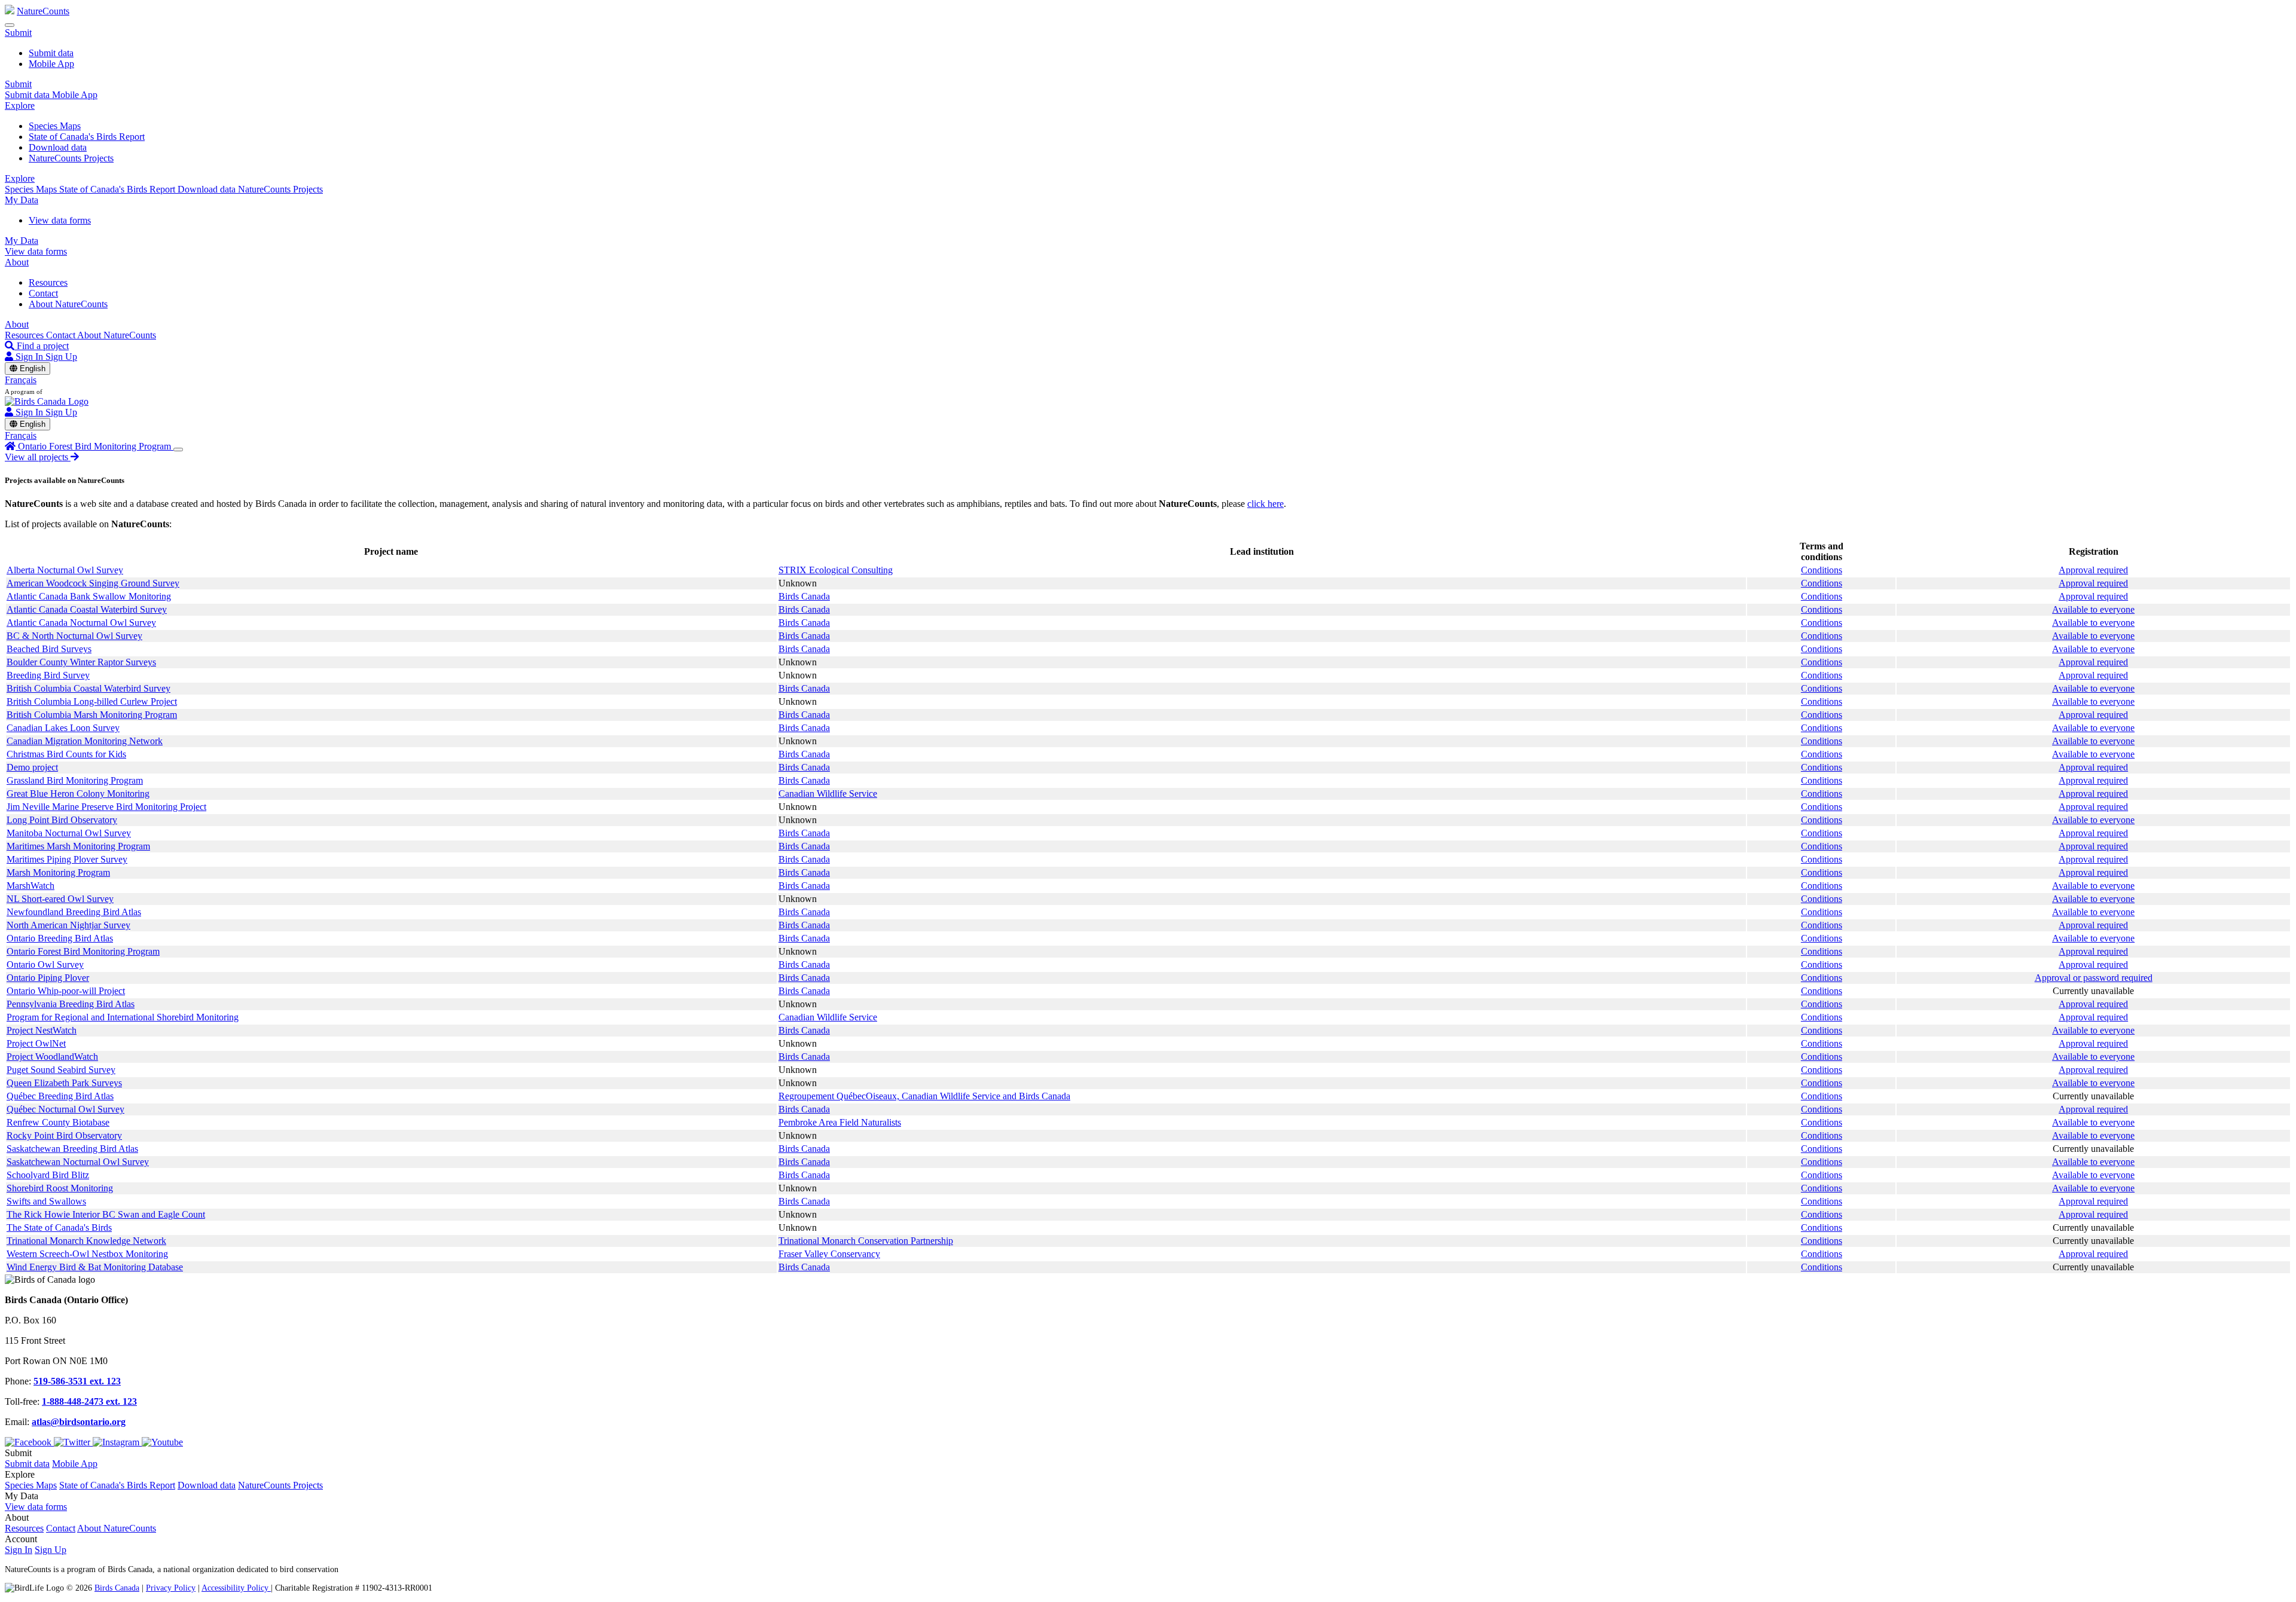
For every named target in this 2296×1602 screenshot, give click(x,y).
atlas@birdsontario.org (79, 1422)
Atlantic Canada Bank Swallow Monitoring (89, 596)
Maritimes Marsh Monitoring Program (78, 846)
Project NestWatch (42, 1030)
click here (1265, 504)
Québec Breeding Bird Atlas (60, 1096)
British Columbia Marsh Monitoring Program (92, 715)
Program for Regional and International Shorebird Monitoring (123, 1017)
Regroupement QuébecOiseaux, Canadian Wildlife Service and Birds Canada (924, 1096)
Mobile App (51, 64)
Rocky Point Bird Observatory (64, 1135)
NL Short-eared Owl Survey (60, 899)
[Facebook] (29, 1442)
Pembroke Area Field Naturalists (840, 1122)
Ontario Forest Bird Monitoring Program (83, 951)
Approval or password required (2094, 978)
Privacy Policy (171, 1588)
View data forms (60, 220)
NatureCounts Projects (71, 158)
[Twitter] (73, 1442)
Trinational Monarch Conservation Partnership (866, 1241)
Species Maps (55, 126)
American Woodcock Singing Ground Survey (93, 583)
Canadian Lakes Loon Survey (63, 728)
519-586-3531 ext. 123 (77, 1381)
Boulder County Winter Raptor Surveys (81, 662)
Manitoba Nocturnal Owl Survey (69, 833)
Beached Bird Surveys (49, 649)
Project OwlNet (36, 1043)
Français (21, 380)
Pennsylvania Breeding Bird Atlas (71, 1004)
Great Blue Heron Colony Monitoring (78, 794)
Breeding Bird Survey (48, 675)
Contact (43, 293)
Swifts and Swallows (46, 1201)
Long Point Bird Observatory (62, 820)
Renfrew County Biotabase (58, 1122)
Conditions (1822, 570)
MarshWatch (30, 886)
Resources (48, 282)
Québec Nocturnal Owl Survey (65, 1109)
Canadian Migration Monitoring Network (85, 741)
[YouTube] (162, 1442)
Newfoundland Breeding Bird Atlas (74, 912)
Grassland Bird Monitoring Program (75, 780)
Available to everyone (2093, 609)
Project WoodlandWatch (52, 1057)
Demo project (32, 767)
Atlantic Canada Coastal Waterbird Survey (87, 609)
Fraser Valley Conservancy (829, 1254)
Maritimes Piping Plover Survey (67, 859)
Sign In (19, 1550)
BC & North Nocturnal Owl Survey (74, 636)
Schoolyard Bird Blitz (48, 1175)
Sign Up (61, 357)
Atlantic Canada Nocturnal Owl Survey (81, 623)
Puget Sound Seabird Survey (61, 1070)
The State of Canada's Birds (59, 1228)
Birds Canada (804, 596)
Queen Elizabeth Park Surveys (64, 1083)
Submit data (51, 53)
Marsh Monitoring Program (58, 872)
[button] (18, 33)
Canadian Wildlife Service (828, 794)
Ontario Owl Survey (45, 964)
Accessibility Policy (236, 1588)
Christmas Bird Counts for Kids (66, 754)
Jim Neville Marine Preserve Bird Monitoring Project (106, 807)
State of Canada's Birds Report (87, 137)
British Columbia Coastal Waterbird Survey (88, 688)
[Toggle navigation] (10, 25)
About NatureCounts (68, 304)
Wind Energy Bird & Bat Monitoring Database (95, 1267)
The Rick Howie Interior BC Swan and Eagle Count (106, 1214)
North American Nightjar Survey (68, 925)
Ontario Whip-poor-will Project (66, 991)
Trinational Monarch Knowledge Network (86, 1241)
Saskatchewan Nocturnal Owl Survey (78, 1162)
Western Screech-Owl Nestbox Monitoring (87, 1254)
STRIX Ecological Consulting (836, 570)
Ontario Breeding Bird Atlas (60, 938)
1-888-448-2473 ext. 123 (89, 1401)
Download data (58, 147)
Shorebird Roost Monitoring (60, 1188)
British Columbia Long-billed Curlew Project (92, 701)
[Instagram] (117, 1442)
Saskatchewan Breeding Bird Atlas (72, 1149)
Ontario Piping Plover (48, 978)
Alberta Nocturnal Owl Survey (65, 570)
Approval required (2093, 570)
